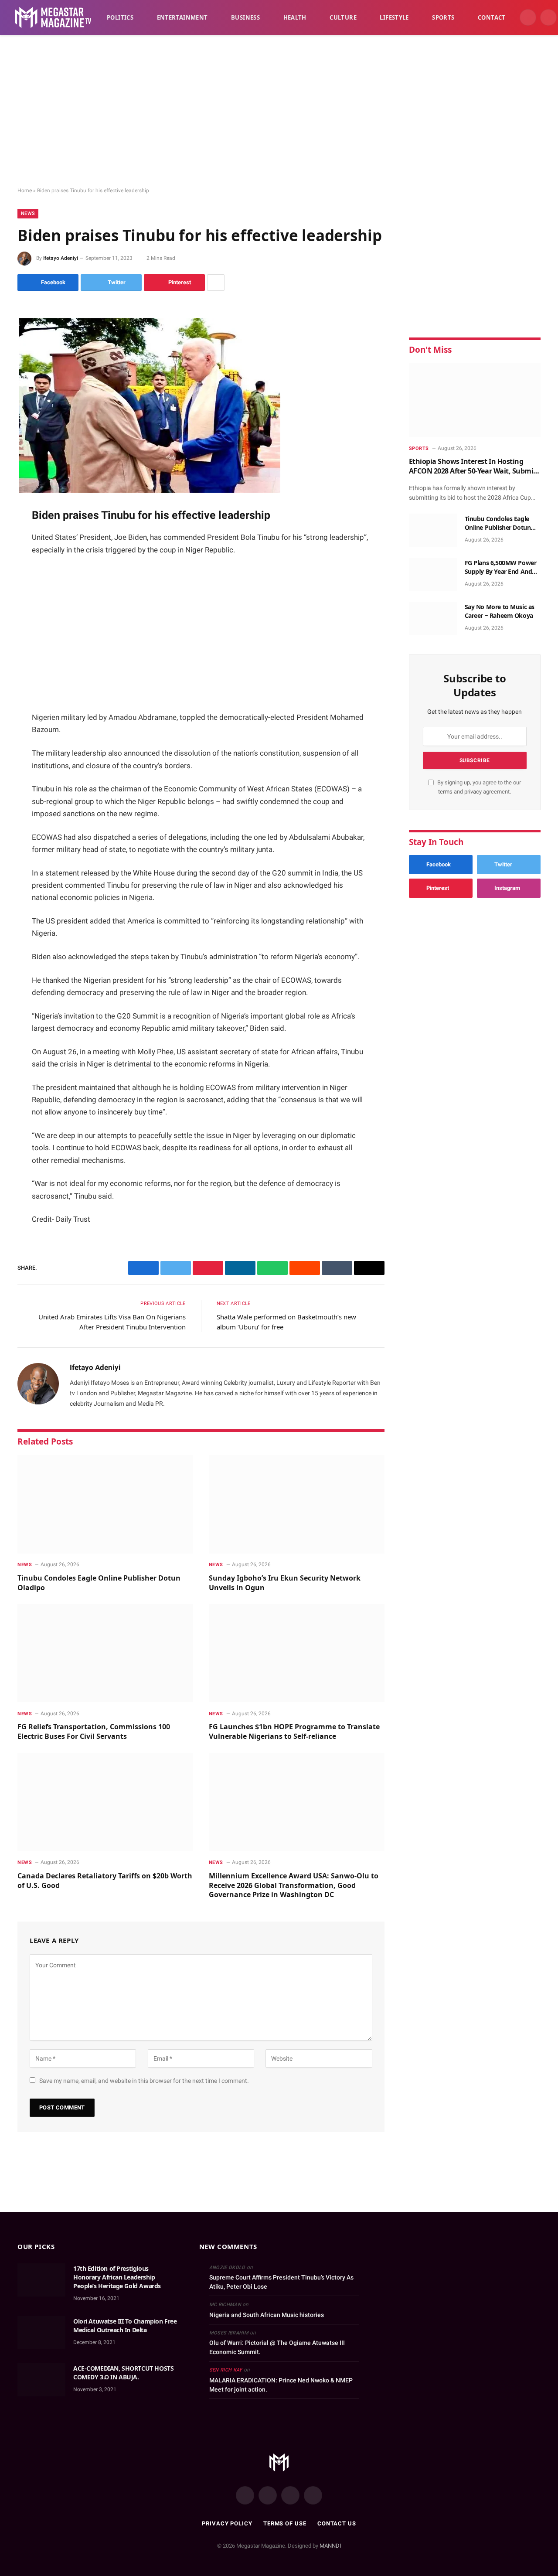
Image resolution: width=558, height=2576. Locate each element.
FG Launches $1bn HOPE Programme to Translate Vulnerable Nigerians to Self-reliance (294, 1732)
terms (445, 792)
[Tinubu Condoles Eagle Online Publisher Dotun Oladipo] (105, 1504)
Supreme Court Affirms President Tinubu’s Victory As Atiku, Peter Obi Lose (281, 2282)
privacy (474, 792)
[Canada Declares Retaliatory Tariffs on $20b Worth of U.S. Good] (105, 1802)
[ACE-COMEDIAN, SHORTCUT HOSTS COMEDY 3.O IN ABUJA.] (41, 2380)
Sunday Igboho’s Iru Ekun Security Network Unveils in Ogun (285, 1583)
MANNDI (330, 2546)
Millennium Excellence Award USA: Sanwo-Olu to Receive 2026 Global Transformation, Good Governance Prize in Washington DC (294, 1886)
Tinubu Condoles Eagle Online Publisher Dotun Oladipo (99, 1583)
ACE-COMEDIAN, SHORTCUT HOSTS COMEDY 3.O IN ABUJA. (123, 2373)
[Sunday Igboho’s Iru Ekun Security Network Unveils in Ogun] (297, 1504)
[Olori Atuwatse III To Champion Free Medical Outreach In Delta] (41, 2333)
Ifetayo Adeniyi (61, 258)
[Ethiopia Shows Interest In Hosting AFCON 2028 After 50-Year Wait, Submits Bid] (475, 400)
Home (25, 191)
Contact (492, 17)
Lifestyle (394, 17)
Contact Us (337, 2523)
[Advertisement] (279, 111)
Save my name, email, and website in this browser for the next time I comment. (144, 2081)
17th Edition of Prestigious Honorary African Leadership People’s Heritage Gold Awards (117, 2277)
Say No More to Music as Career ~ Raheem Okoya (500, 611)
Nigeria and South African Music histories (267, 2315)
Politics (120, 17)
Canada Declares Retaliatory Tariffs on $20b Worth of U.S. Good (105, 1881)
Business (245, 17)
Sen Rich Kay (226, 2370)
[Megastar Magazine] (53, 17)
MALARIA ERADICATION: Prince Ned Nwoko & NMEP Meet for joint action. (281, 2385)
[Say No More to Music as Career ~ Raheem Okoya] (433, 618)
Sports (443, 17)
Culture (343, 17)
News (28, 213)
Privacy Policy (227, 2523)
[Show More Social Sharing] (216, 283)
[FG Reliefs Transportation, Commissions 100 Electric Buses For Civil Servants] (105, 1653)
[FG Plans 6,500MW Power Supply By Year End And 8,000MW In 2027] (433, 574)
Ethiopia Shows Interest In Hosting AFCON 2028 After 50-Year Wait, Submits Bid (474, 466)
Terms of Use (285, 2523)
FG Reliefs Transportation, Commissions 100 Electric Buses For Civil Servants (94, 1732)
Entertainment (182, 17)
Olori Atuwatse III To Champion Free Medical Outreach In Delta (125, 2326)
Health (295, 17)
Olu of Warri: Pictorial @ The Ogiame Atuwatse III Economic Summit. (277, 2347)
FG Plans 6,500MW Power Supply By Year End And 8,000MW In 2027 (501, 567)
